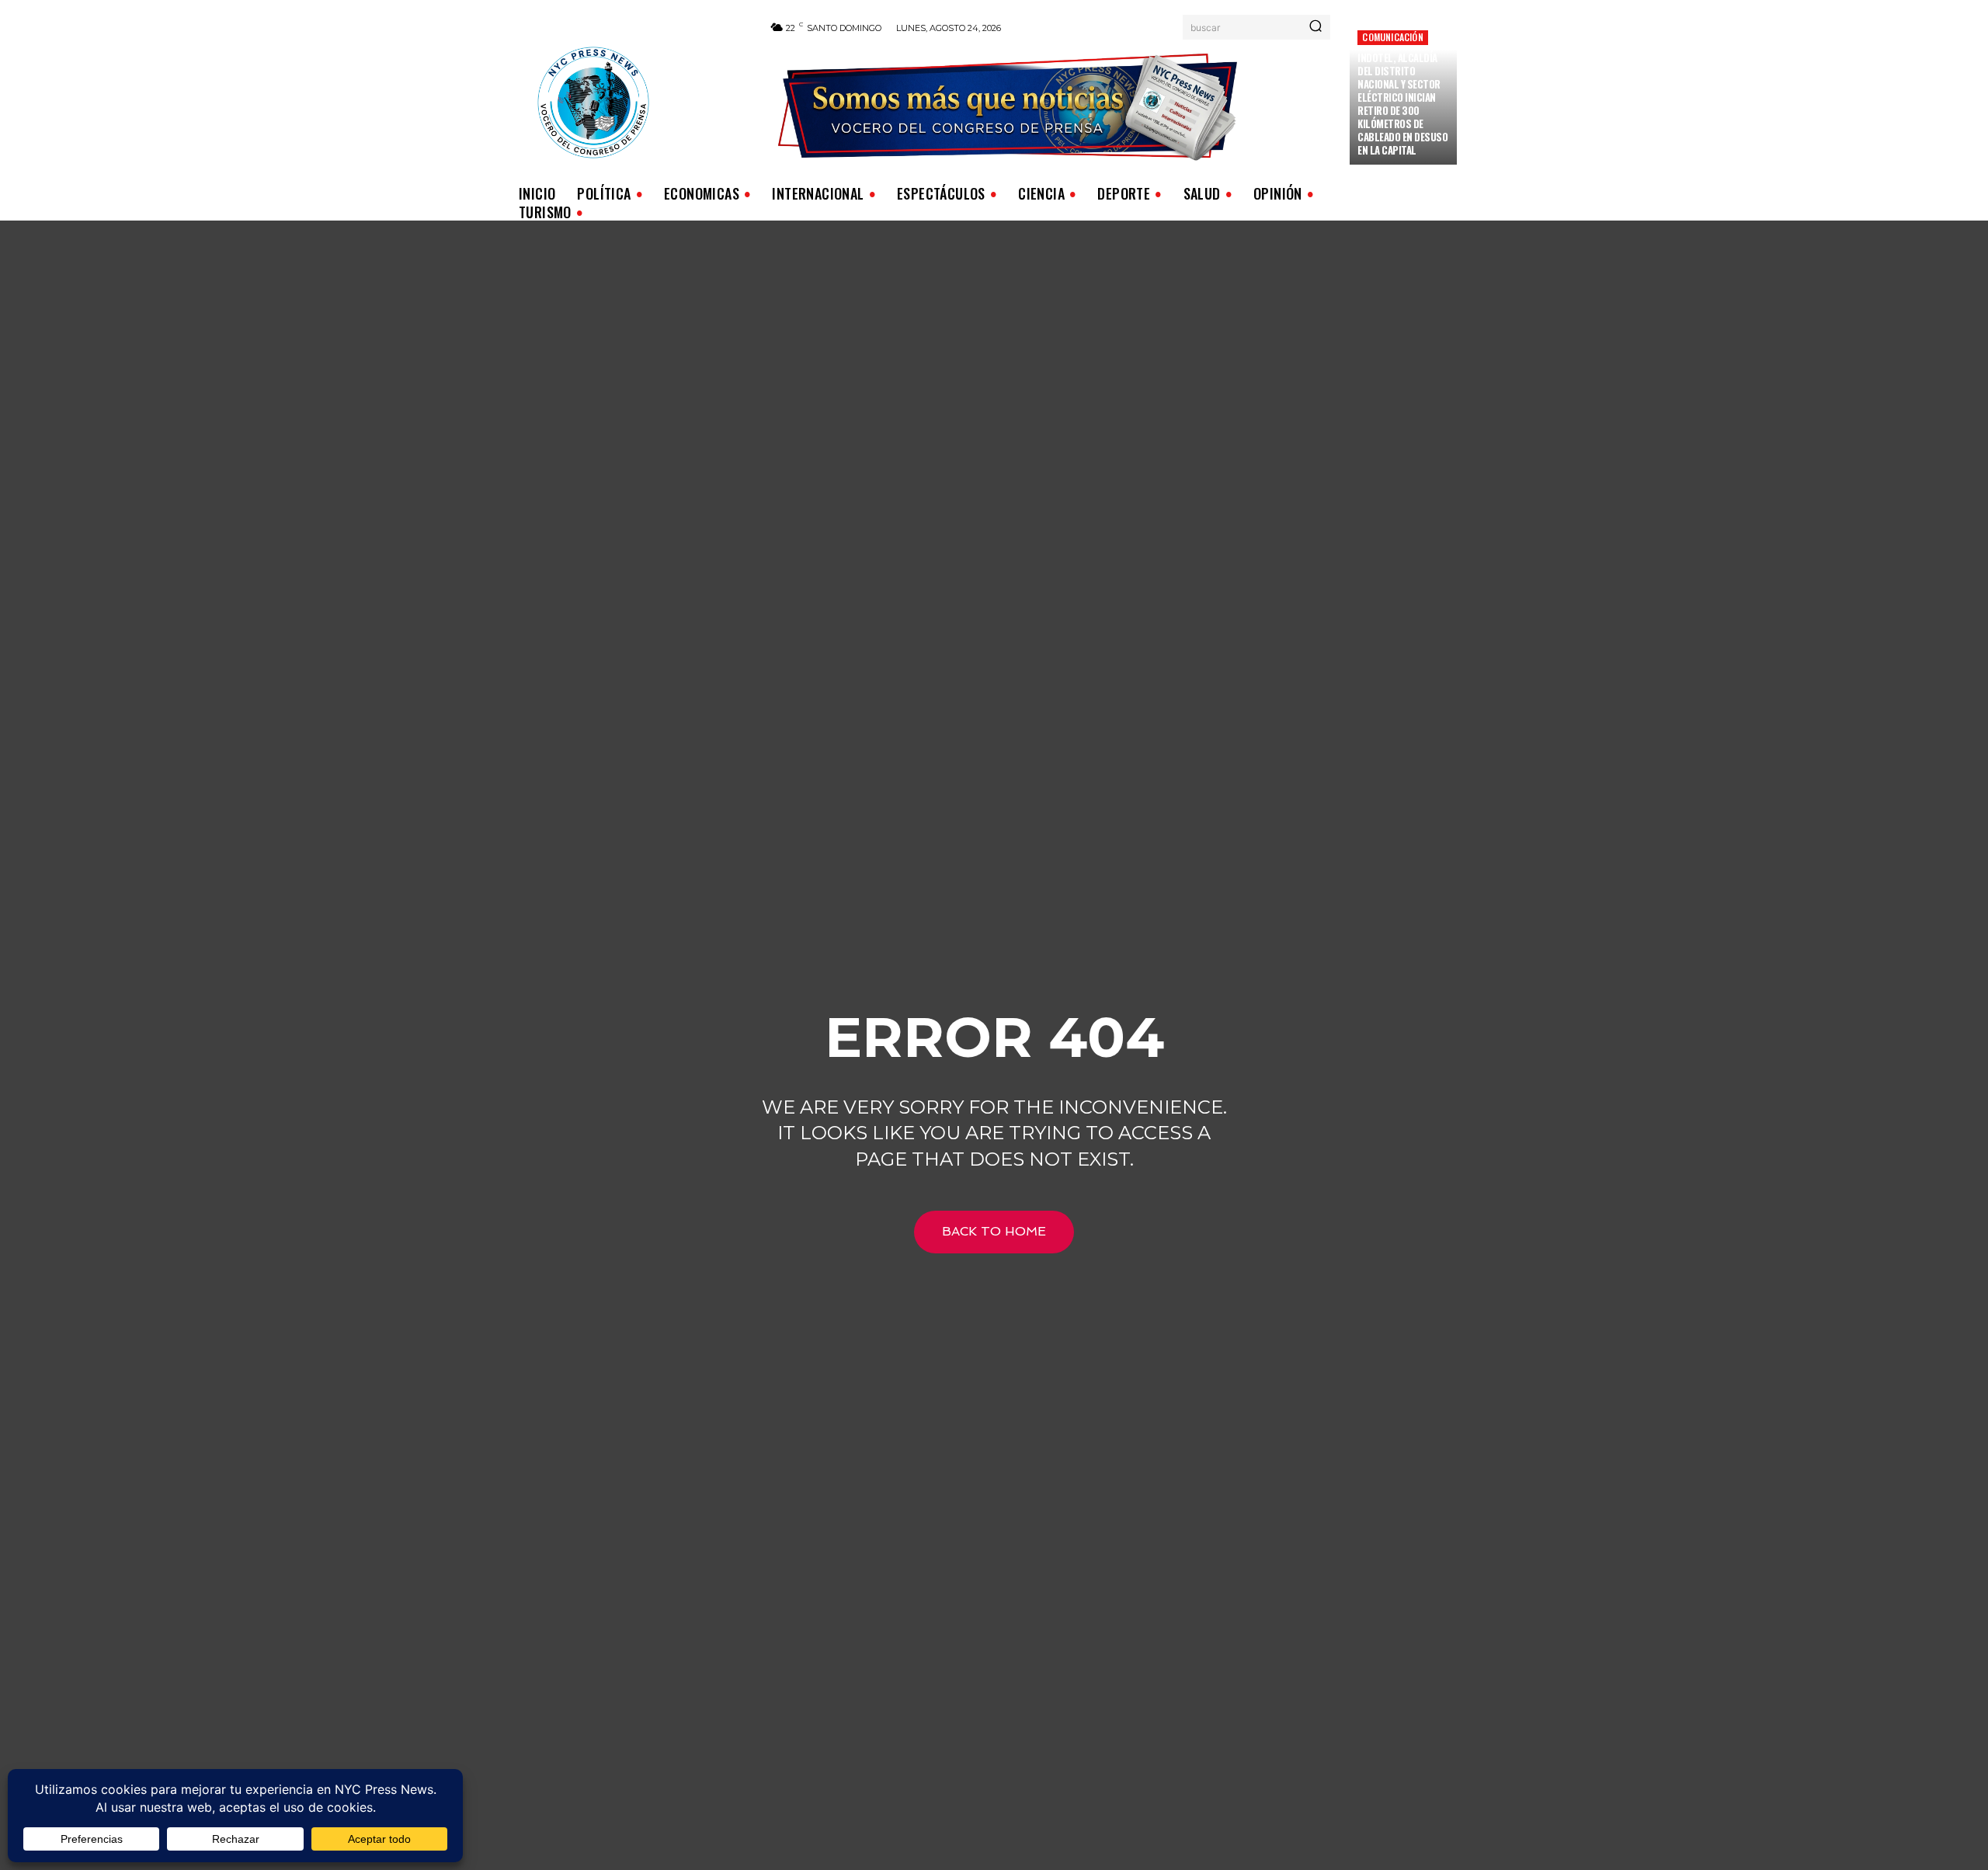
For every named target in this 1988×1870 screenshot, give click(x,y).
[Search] (1315, 27)
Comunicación (1392, 37)
